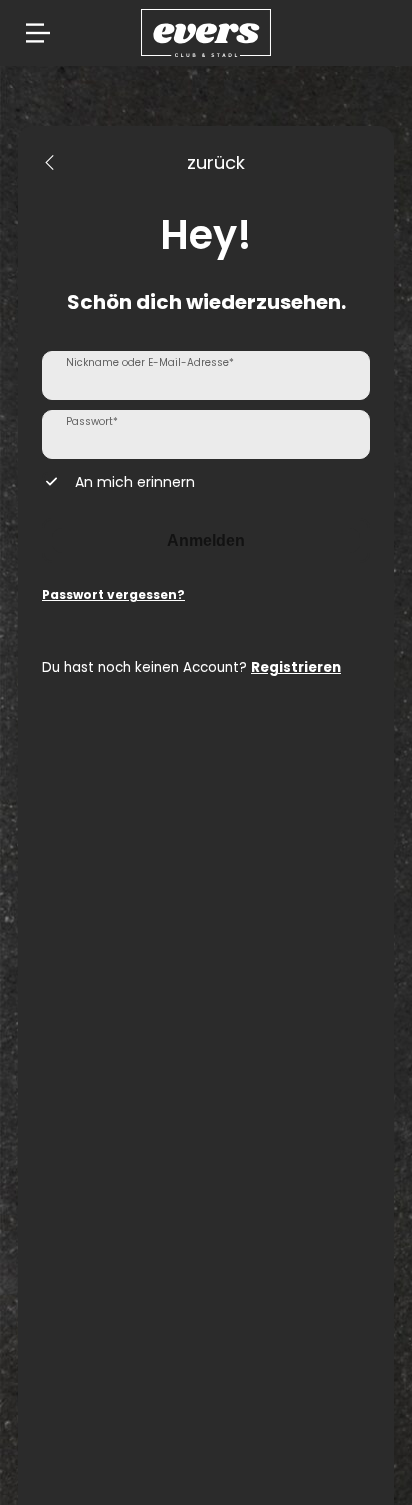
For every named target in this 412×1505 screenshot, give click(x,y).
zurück (216, 162)
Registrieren (296, 667)
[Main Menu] (38, 33)
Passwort (92, 421)
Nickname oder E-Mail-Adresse (150, 362)
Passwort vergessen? (113, 594)
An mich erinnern (135, 482)
